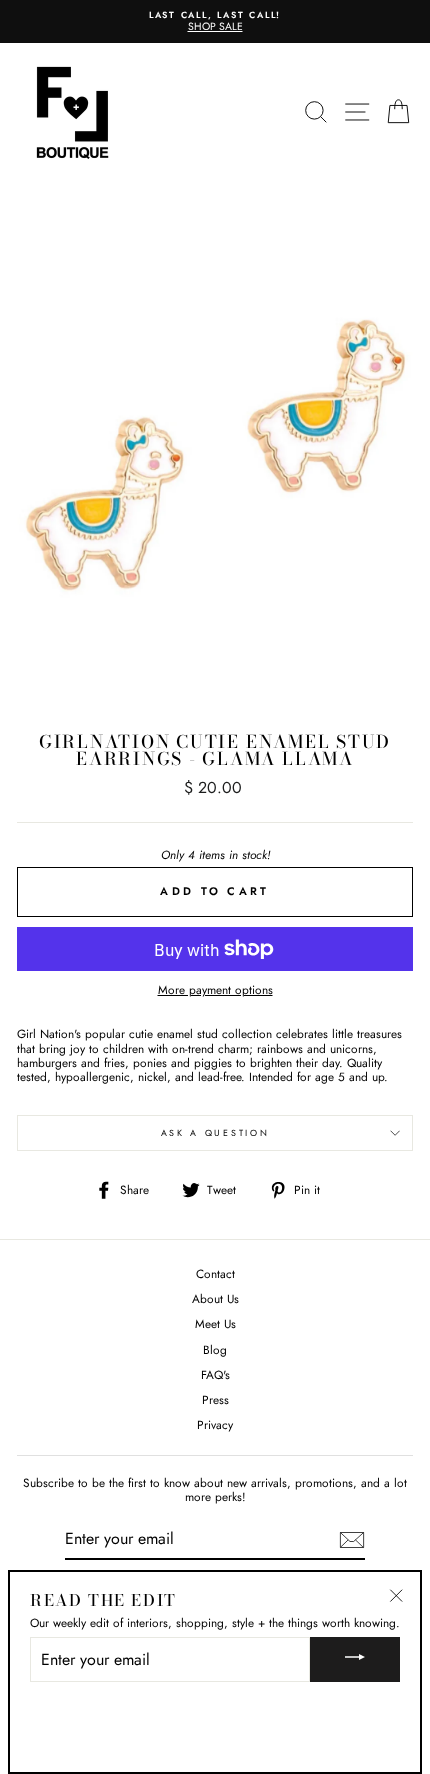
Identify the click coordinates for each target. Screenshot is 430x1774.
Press (215, 1399)
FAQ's (215, 1374)
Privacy (215, 1424)
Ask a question (215, 1132)
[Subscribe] (352, 1540)
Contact (215, 1273)
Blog (215, 1349)
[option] (215, 21)
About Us (215, 1298)
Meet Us (215, 1323)
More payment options (215, 990)
